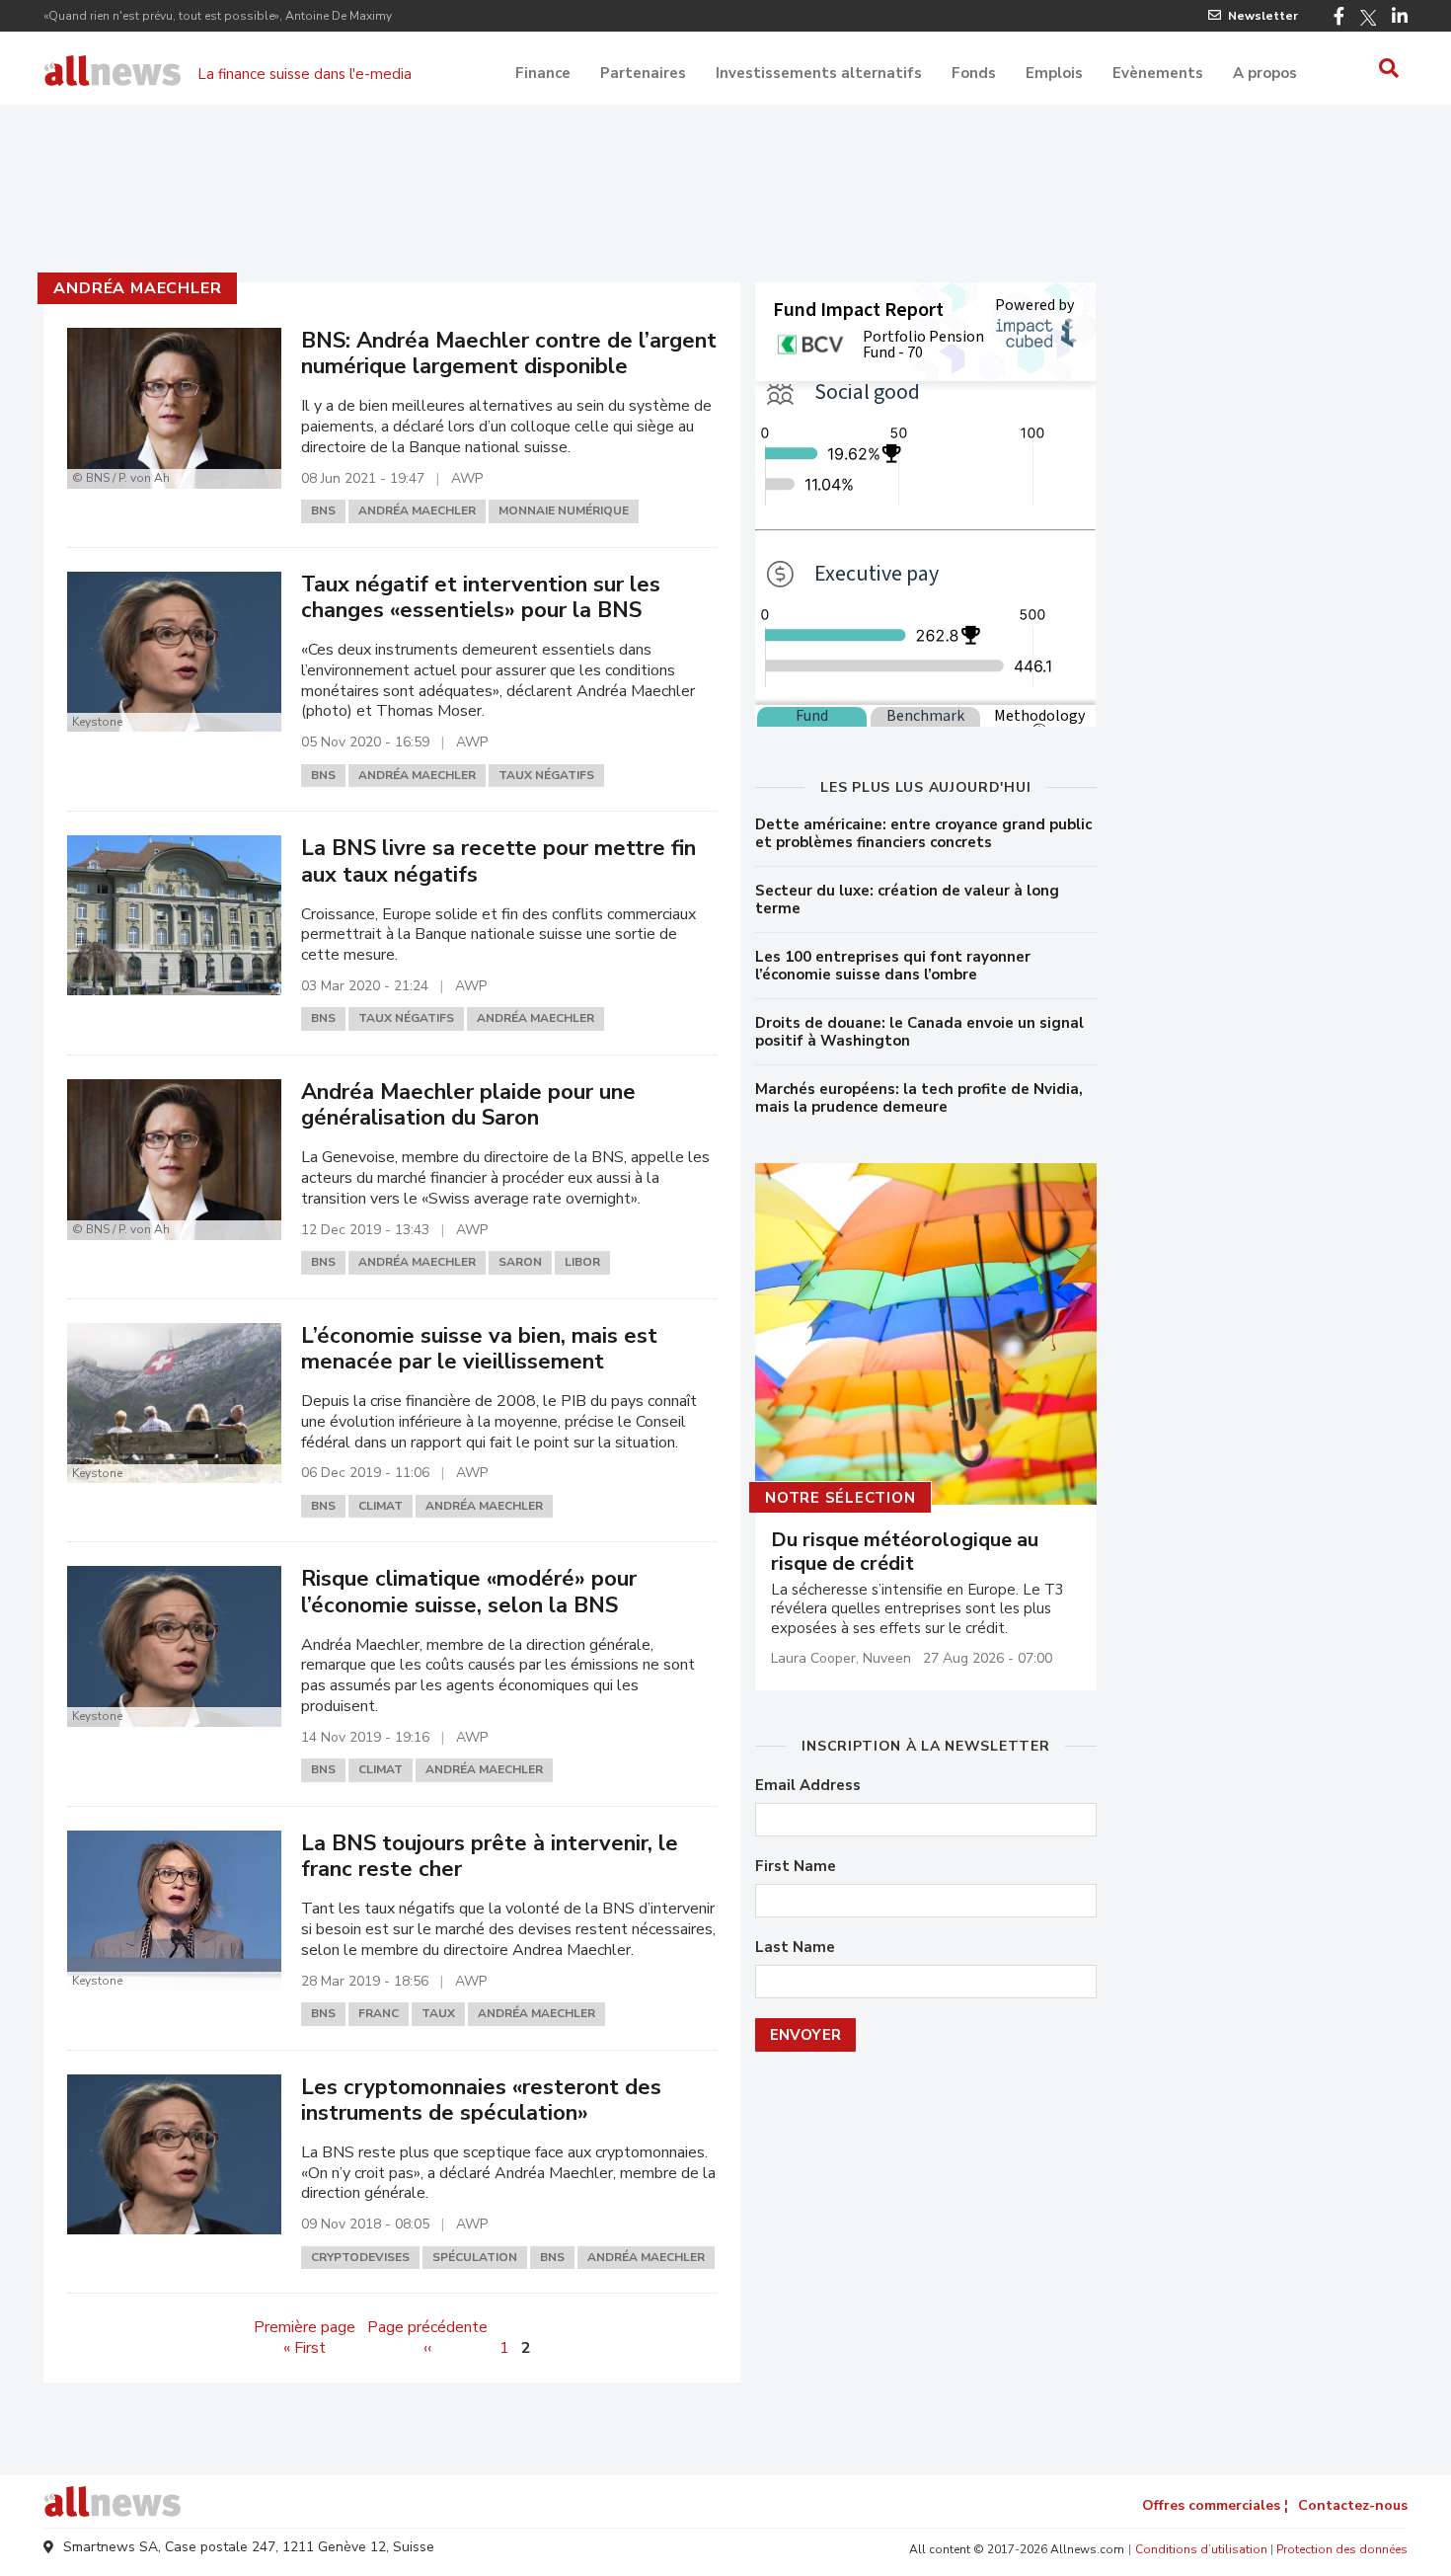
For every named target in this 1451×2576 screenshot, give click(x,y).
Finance (543, 73)
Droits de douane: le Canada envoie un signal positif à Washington (919, 1032)
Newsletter (1263, 16)
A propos (1265, 73)
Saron (520, 1262)
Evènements (1158, 73)
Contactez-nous (1353, 2505)
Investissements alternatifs (819, 73)
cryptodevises (360, 2257)
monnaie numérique (564, 510)
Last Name (795, 1948)
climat (381, 1506)
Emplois (1054, 73)
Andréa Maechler (137, 288)
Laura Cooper (813, 1658)
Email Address (808, 1786)
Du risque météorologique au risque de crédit (905, 1552)
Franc (379, 2013)
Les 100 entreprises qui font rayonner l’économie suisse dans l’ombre (893, 966)
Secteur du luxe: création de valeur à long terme (907, 899)
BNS (323, 510)
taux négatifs (546, 775)
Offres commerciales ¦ (1215, 2505)
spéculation (475, 2257)
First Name (796, 1867)
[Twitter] (1368, 18)
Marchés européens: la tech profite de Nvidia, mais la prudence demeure (919, 1098)
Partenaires (643, 73)
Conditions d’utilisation (1201, 2549)
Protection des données (1342, 2549)
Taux (438, 2013)
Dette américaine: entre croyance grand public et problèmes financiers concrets (923, 833)
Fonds (974, 73)
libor (582, 1262)
